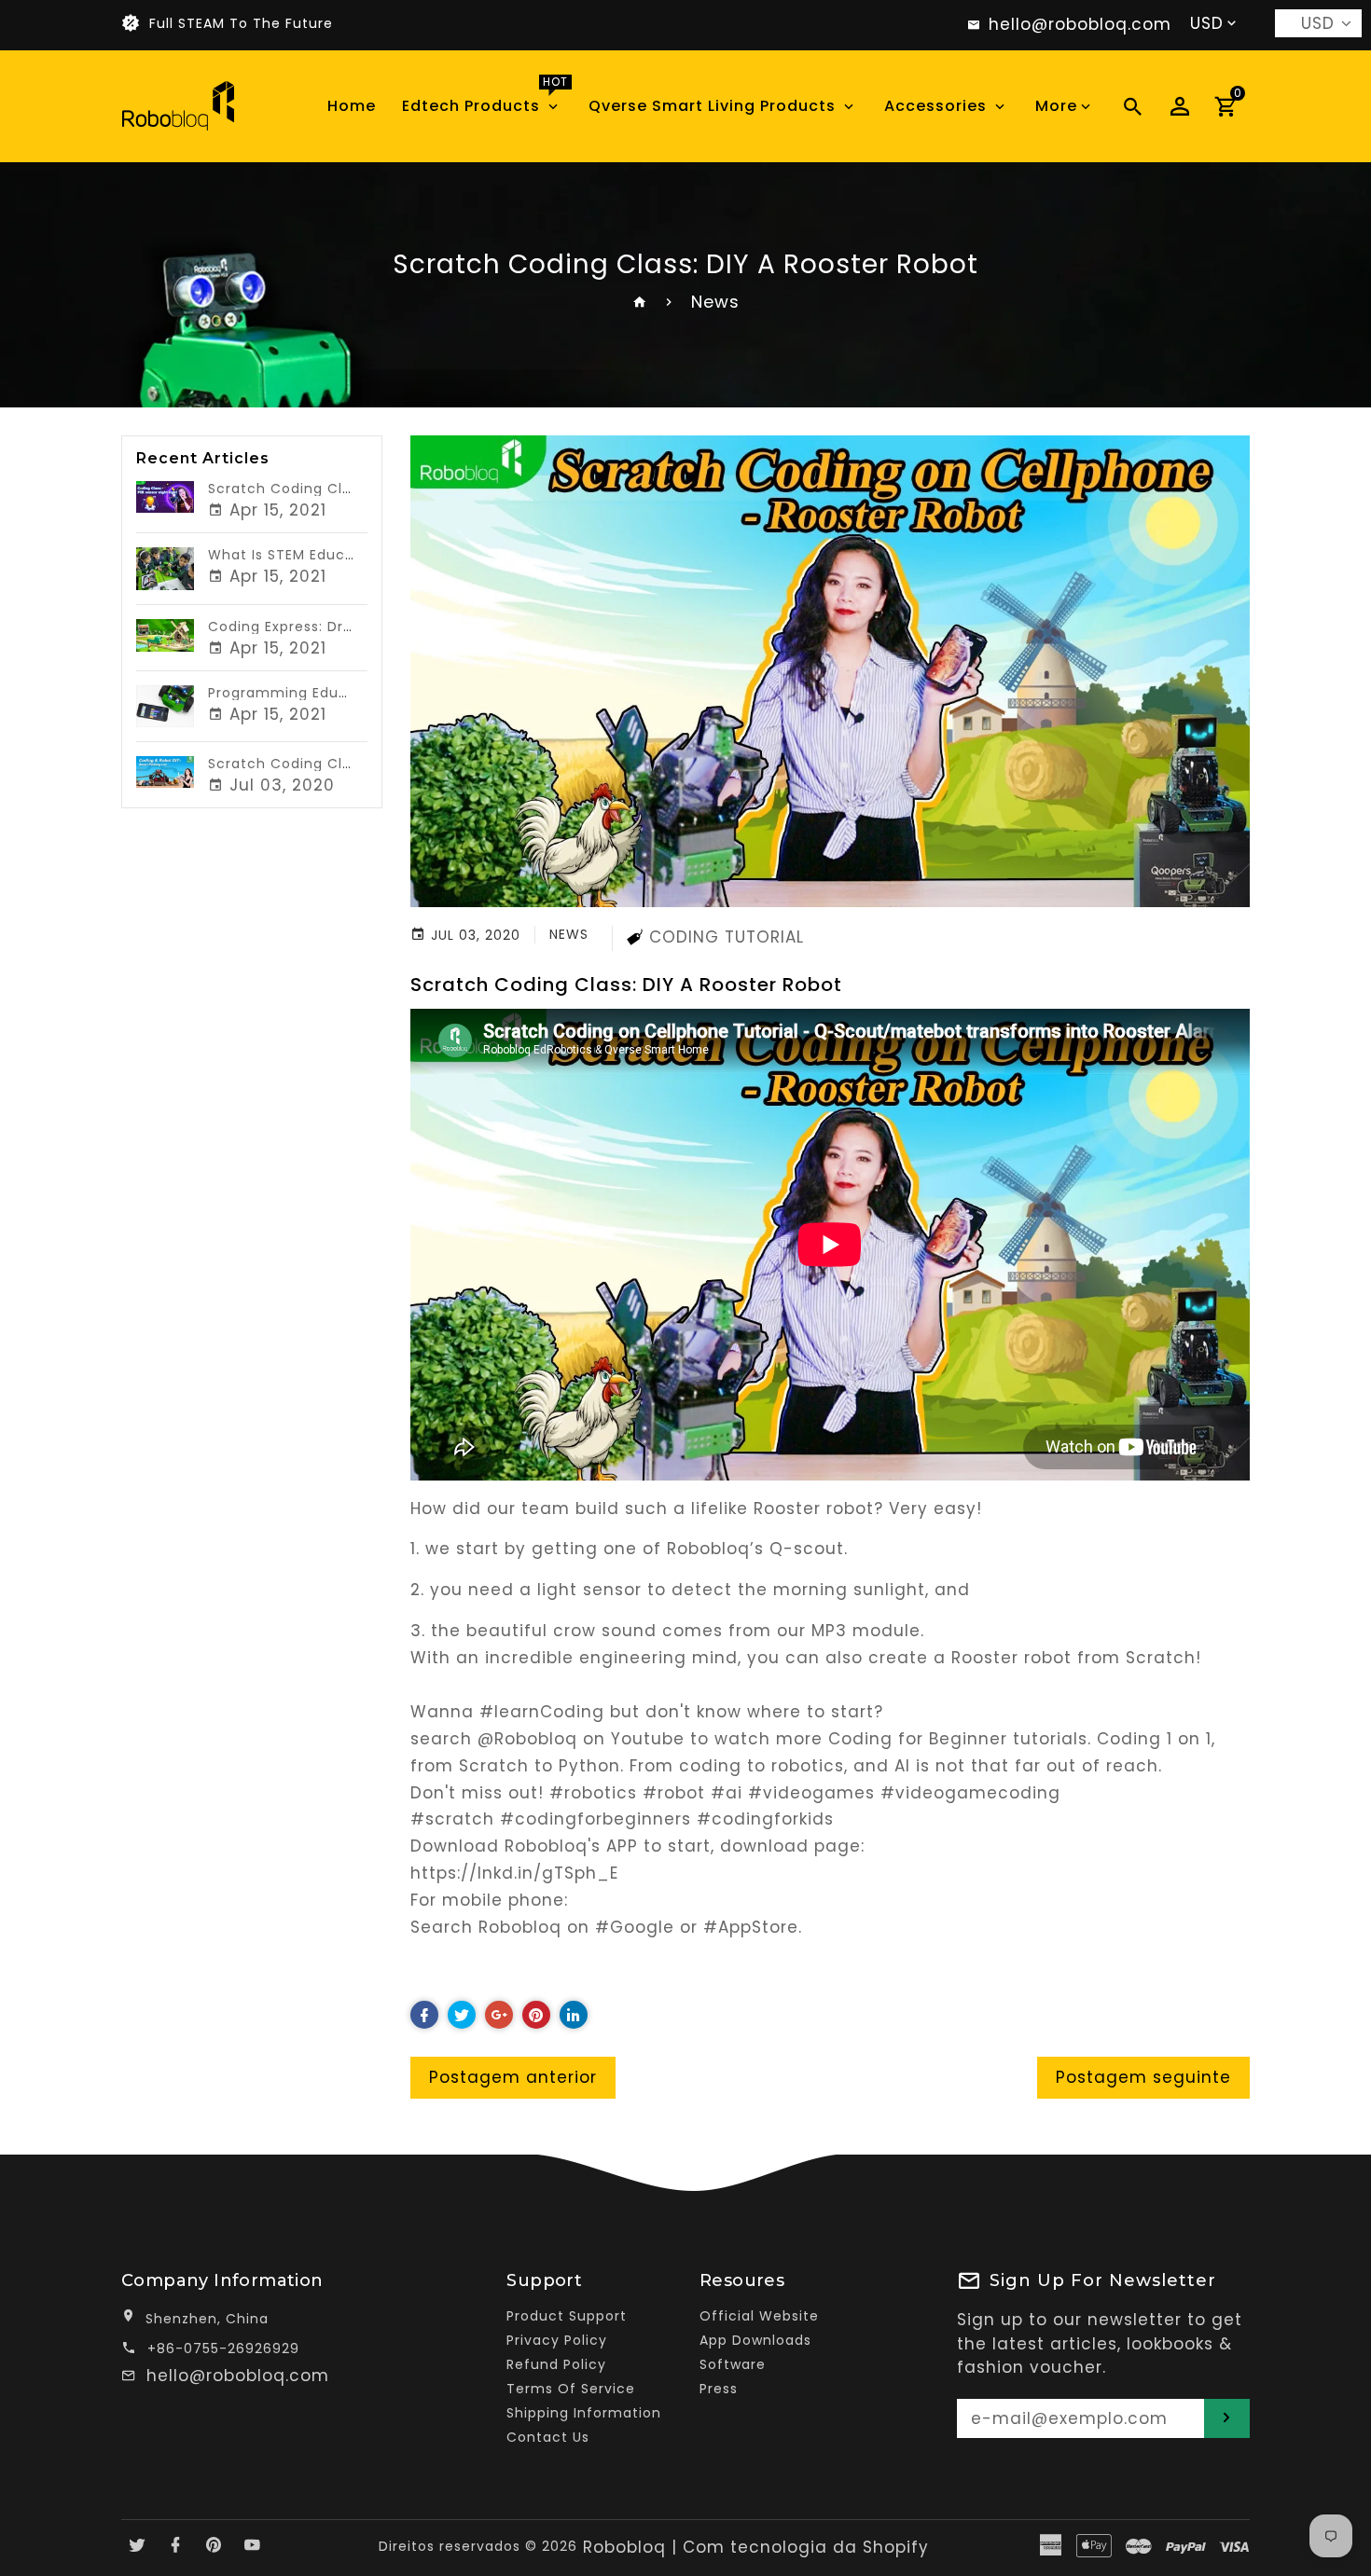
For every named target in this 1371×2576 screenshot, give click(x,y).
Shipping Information (584, 2413)
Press (719, 2389)
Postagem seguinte (1143, 2077)
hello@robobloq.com (238, 2376)
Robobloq (624, 2547)
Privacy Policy (557, 2340)
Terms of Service (571, 2389)
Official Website (759, 2316)
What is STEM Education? (300, 555)
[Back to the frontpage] (640, 302)
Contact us (548, 2437)
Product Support (567, 2316)
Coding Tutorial (727, 937)
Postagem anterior (513, 2077)
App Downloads (755, 2340)
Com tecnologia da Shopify (806, 2547)
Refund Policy (556, 2364)
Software (733, 2364)
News (715, 302)
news (569, 934)
